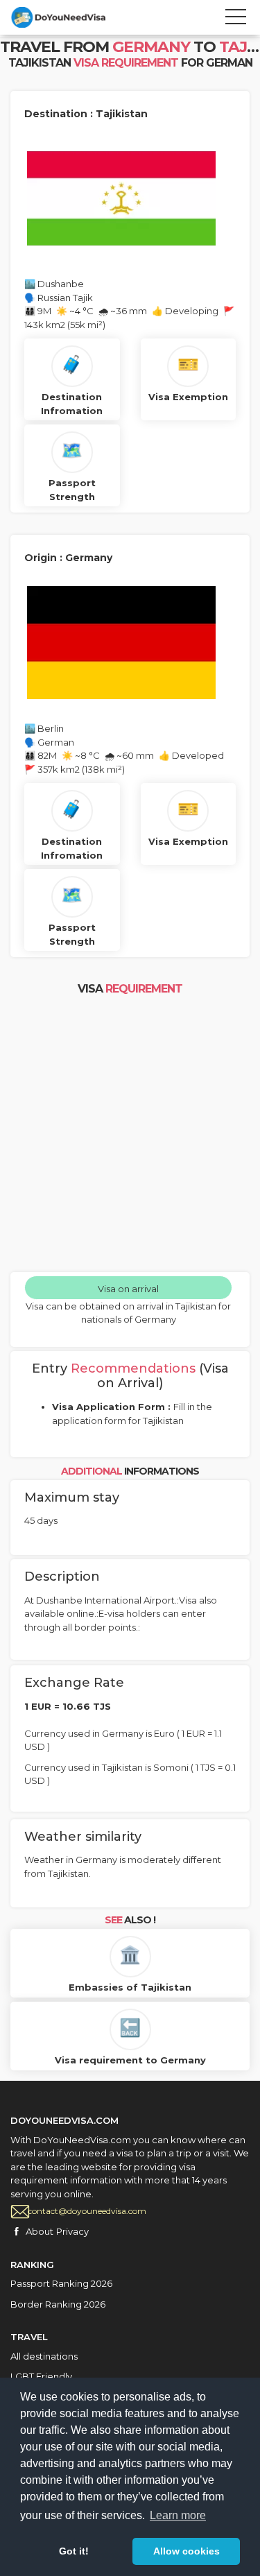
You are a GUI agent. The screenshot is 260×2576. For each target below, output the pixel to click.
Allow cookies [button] (187, 2551)
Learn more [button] (178, 2515)
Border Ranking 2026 (58, 2304)
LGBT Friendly (41, 2376)
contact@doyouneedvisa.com (87, 2211)
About (40, 2231)
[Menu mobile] (236, 19)
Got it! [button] (74, 2551)
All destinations (44, 2356)
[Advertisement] (130, 1135)
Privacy (72, 2231)
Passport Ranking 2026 (61, 2283)
